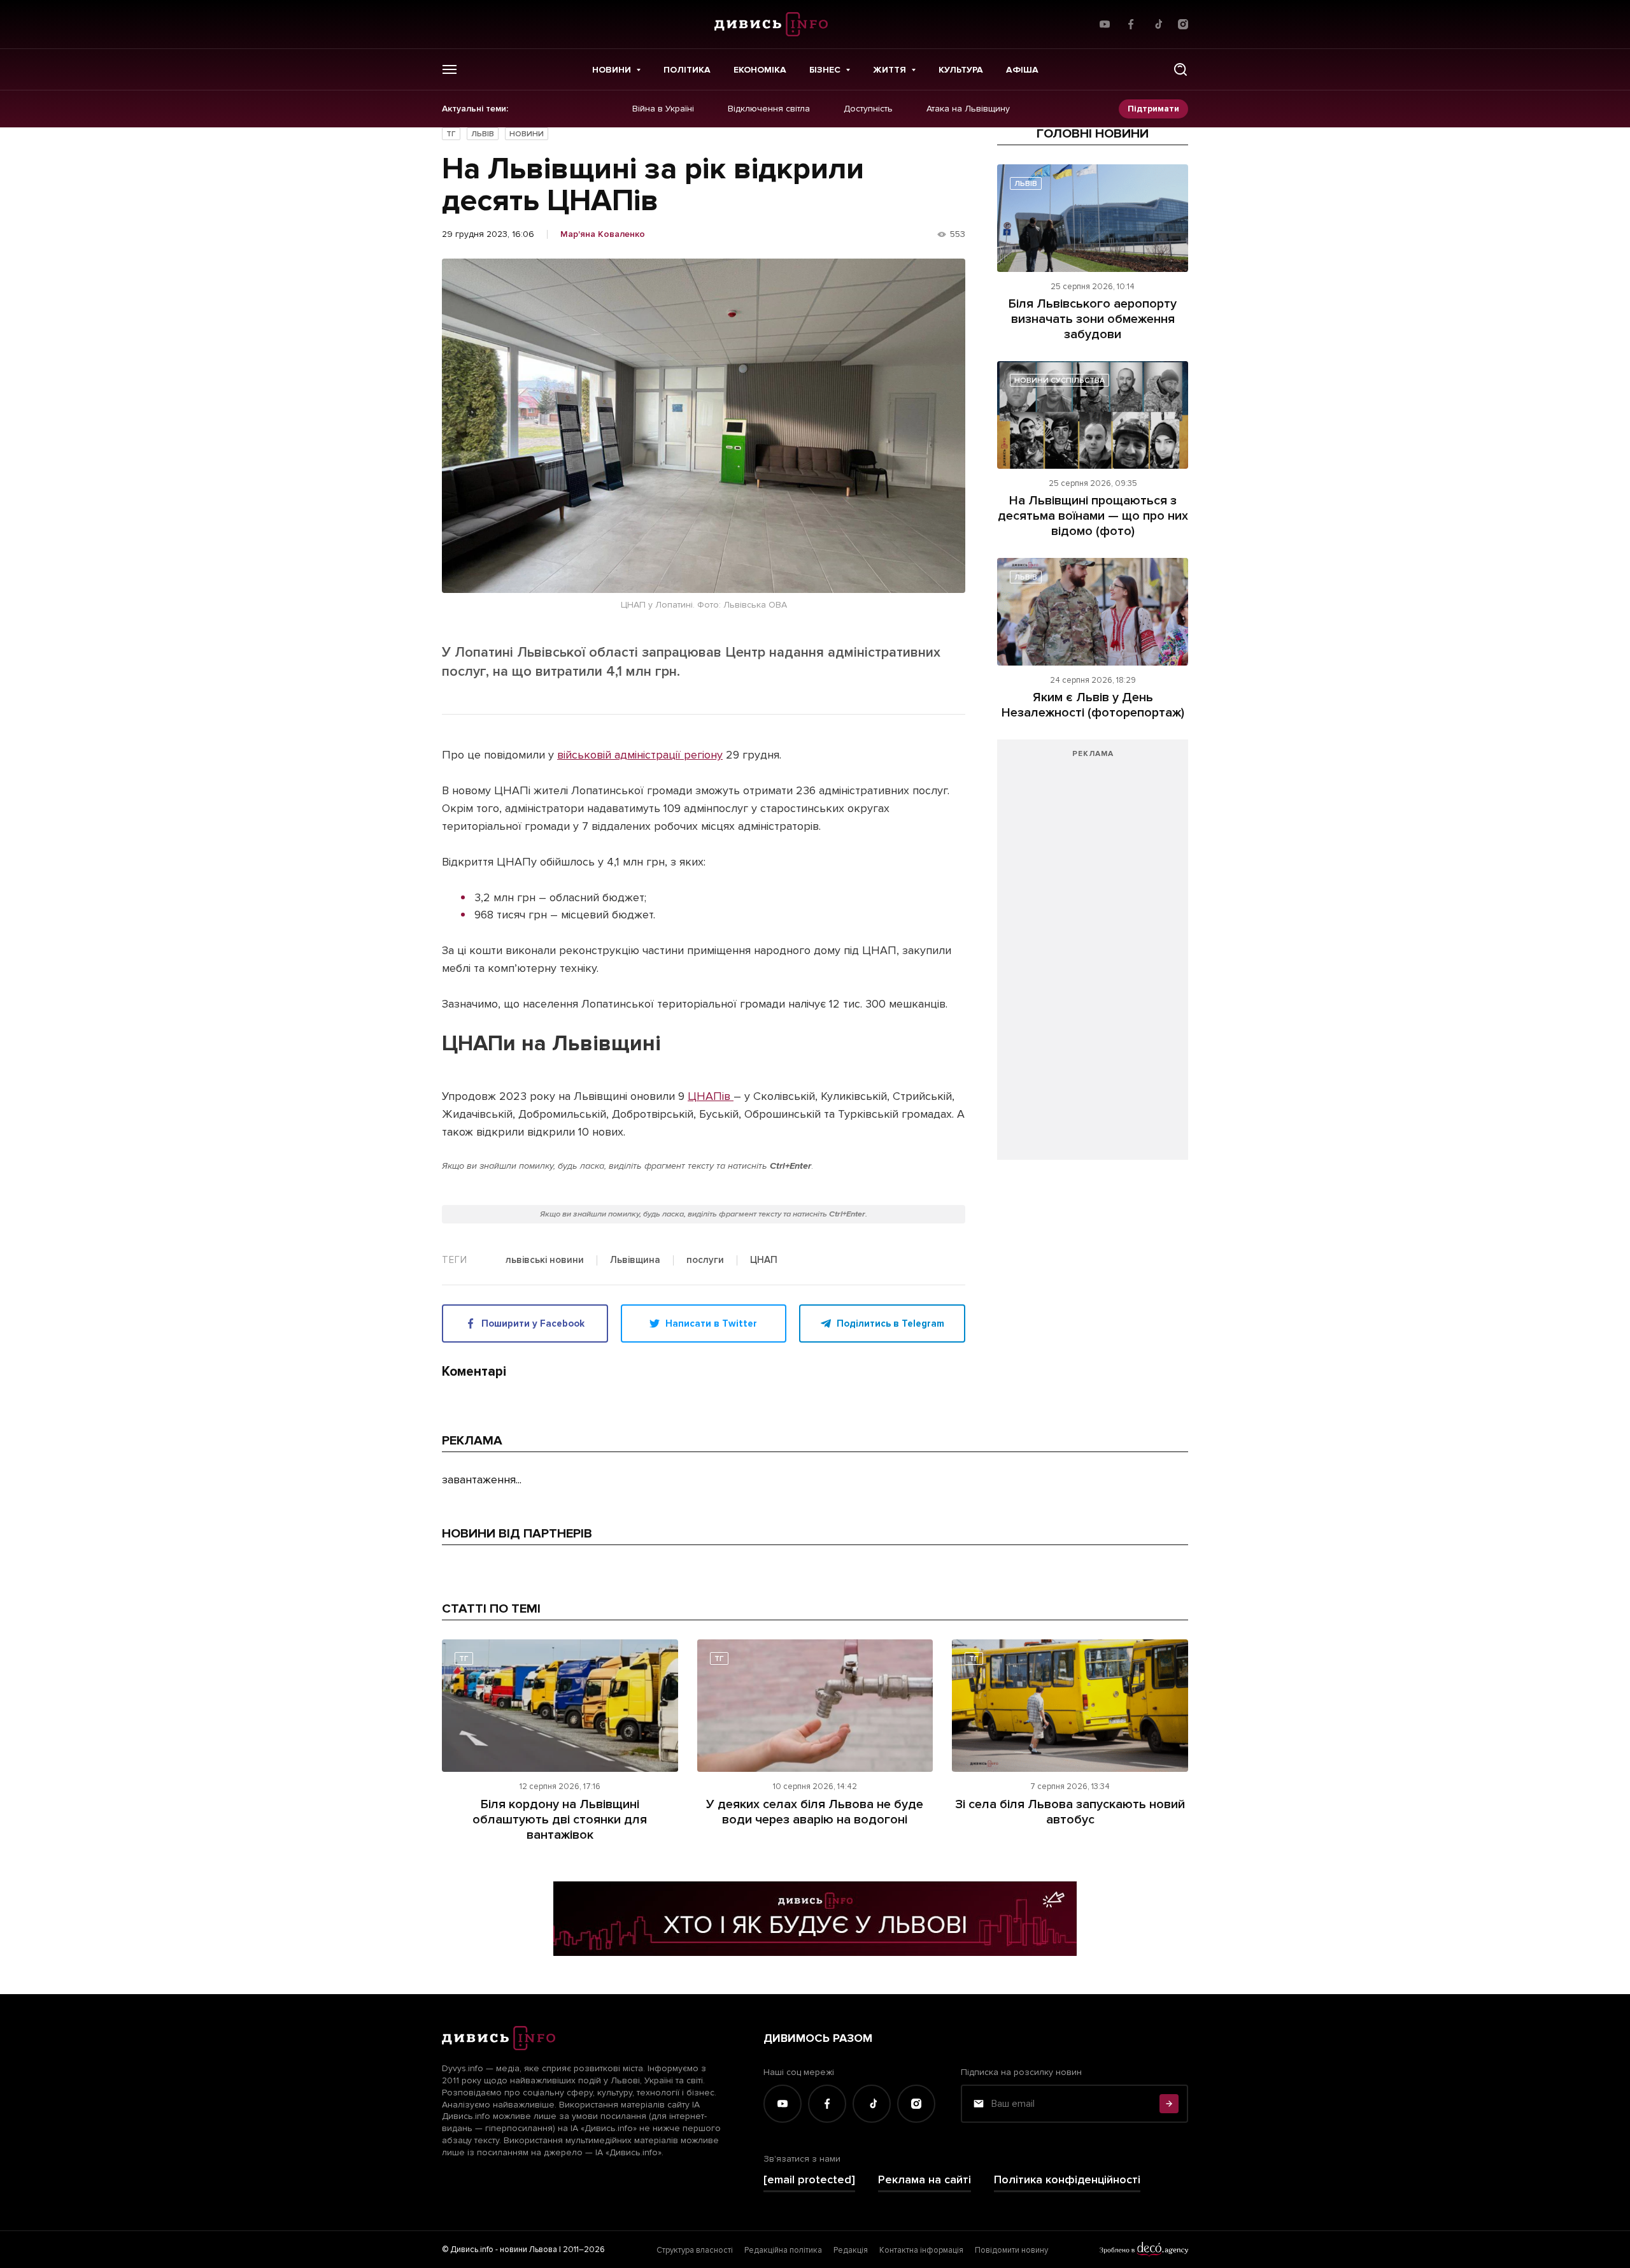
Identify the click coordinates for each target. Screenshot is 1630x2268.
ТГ (451, 134)
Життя (889, 70)
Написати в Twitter (711, 1323)
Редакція (851, 2250)
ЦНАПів (711, 1096)
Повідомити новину (1011, 2250)
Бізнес (825, 70)
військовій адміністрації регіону (640, 755)
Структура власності (695, 2250)
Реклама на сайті (925, 2180)
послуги (705, 1260)
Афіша (1022, 70)
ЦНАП (764, 1260)
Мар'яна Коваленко (603, 234)
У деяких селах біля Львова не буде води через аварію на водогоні (815, 1812)
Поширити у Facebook (533, 1323)
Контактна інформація (921, 2250)
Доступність (868, 109)
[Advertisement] (1093, 956)
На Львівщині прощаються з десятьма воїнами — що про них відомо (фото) (1093, 516)
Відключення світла (769, 109)
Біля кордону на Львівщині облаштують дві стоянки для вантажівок (560, 1820)
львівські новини (545, 1260)
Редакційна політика (783, 2250)
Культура (961, 70)
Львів (483, 134)
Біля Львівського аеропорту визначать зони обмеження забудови (1093, 319)
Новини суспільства (1059, 381)
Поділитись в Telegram (890, 1323)
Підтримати (1153, 109)
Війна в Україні (663, 109)
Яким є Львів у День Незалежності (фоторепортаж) (1093, 705)
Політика (687, 70)
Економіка (760, 70)
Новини (612, 70)
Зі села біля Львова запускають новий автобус (1070, 1812)
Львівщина (635, 1260)
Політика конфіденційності (1067, 2180)
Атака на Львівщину (968, 109)
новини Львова (528, 2250)
